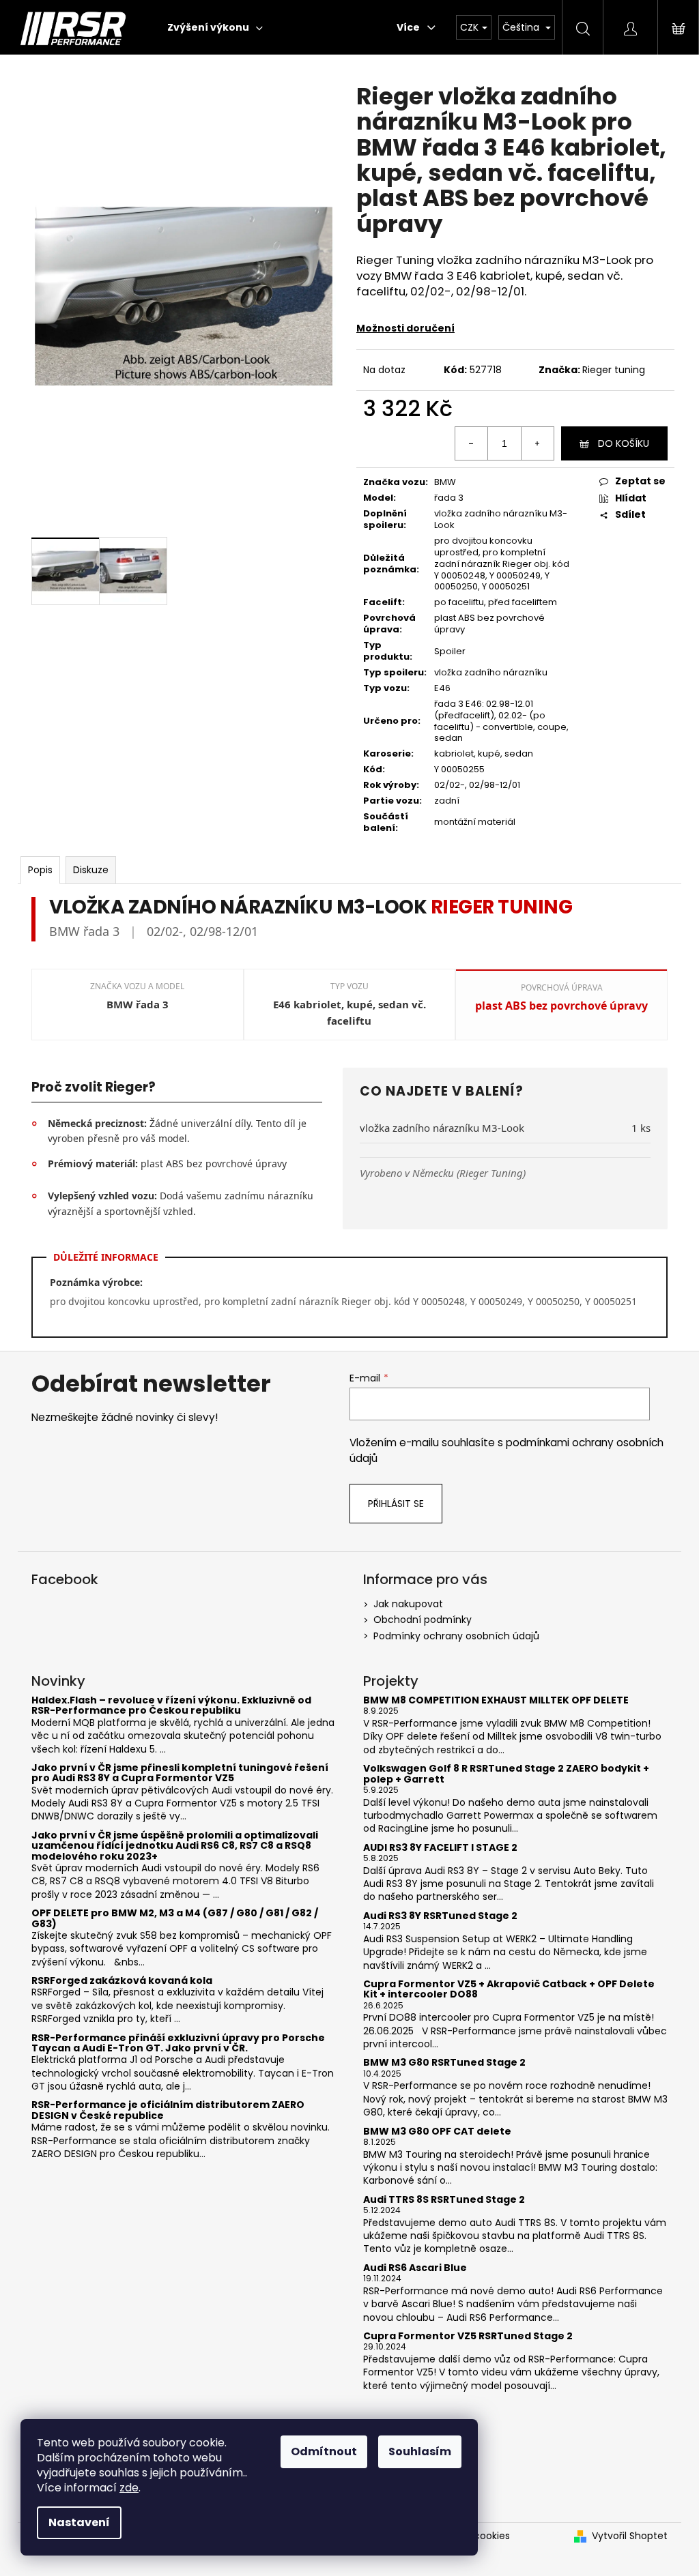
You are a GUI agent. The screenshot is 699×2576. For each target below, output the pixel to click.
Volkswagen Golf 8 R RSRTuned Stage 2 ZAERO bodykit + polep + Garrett (506, 1774)
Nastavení (79, 2522)
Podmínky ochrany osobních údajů (456, 1636)
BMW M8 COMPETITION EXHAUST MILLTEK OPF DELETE (496, 1700)
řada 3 (449, 498)
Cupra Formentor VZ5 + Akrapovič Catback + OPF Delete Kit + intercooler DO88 (509, 1990)
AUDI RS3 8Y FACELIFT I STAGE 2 (440, 1848)
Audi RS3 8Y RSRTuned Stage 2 (440, 1916)
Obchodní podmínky (423, 1620)
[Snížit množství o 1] (472, 443)
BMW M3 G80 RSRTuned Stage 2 (444, 2063)
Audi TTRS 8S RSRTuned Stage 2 (444, 2200)
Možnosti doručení (405, 328)
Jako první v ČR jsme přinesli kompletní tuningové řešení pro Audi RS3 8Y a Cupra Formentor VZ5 (180, 1773)
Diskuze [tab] (91, 870)
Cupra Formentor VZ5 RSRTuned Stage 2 (468, 2336)
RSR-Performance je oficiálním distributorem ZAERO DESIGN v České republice (168, 2110)
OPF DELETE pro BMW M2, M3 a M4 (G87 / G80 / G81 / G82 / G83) (175, 1919)
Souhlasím (420, 2451)
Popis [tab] (40, 870)
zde (129, 2488)
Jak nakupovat (408, 1604)
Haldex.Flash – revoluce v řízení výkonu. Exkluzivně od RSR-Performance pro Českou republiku (171, 1706)
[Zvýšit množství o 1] (537, 443)
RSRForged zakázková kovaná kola (122, 1981)
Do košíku (624, 443)
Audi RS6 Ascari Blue (415, 2268)
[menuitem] (215, 27)
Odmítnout (324, 2451)
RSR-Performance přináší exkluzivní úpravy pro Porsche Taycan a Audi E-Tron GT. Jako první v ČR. (178, 2044)
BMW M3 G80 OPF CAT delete (437, 2132)
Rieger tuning (614, 370)
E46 (442, 688)
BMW (445, 482)
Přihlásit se (396, 1504)
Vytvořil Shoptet (630, 2536)
